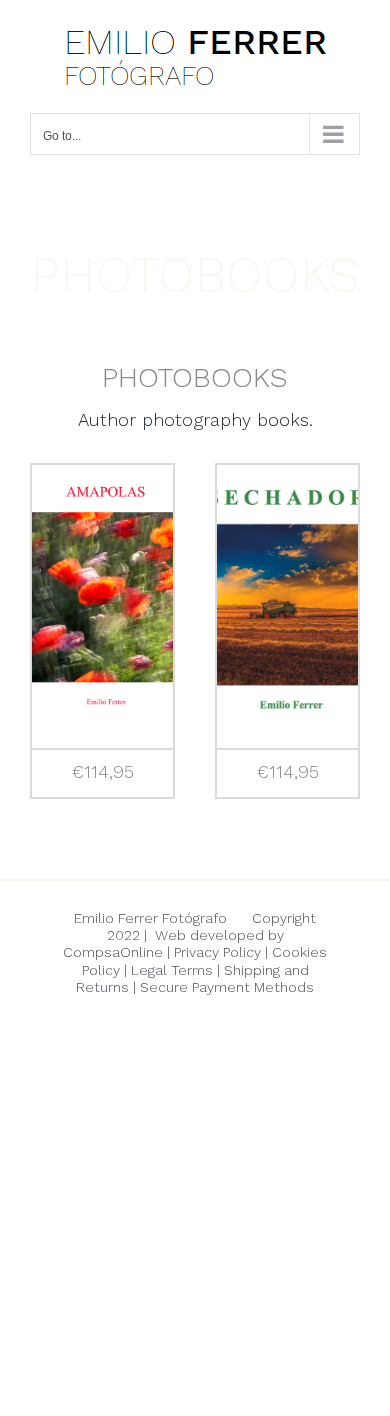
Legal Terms (172, 970)
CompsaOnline (113, 952)
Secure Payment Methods (227, 987)
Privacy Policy (217, 952)
